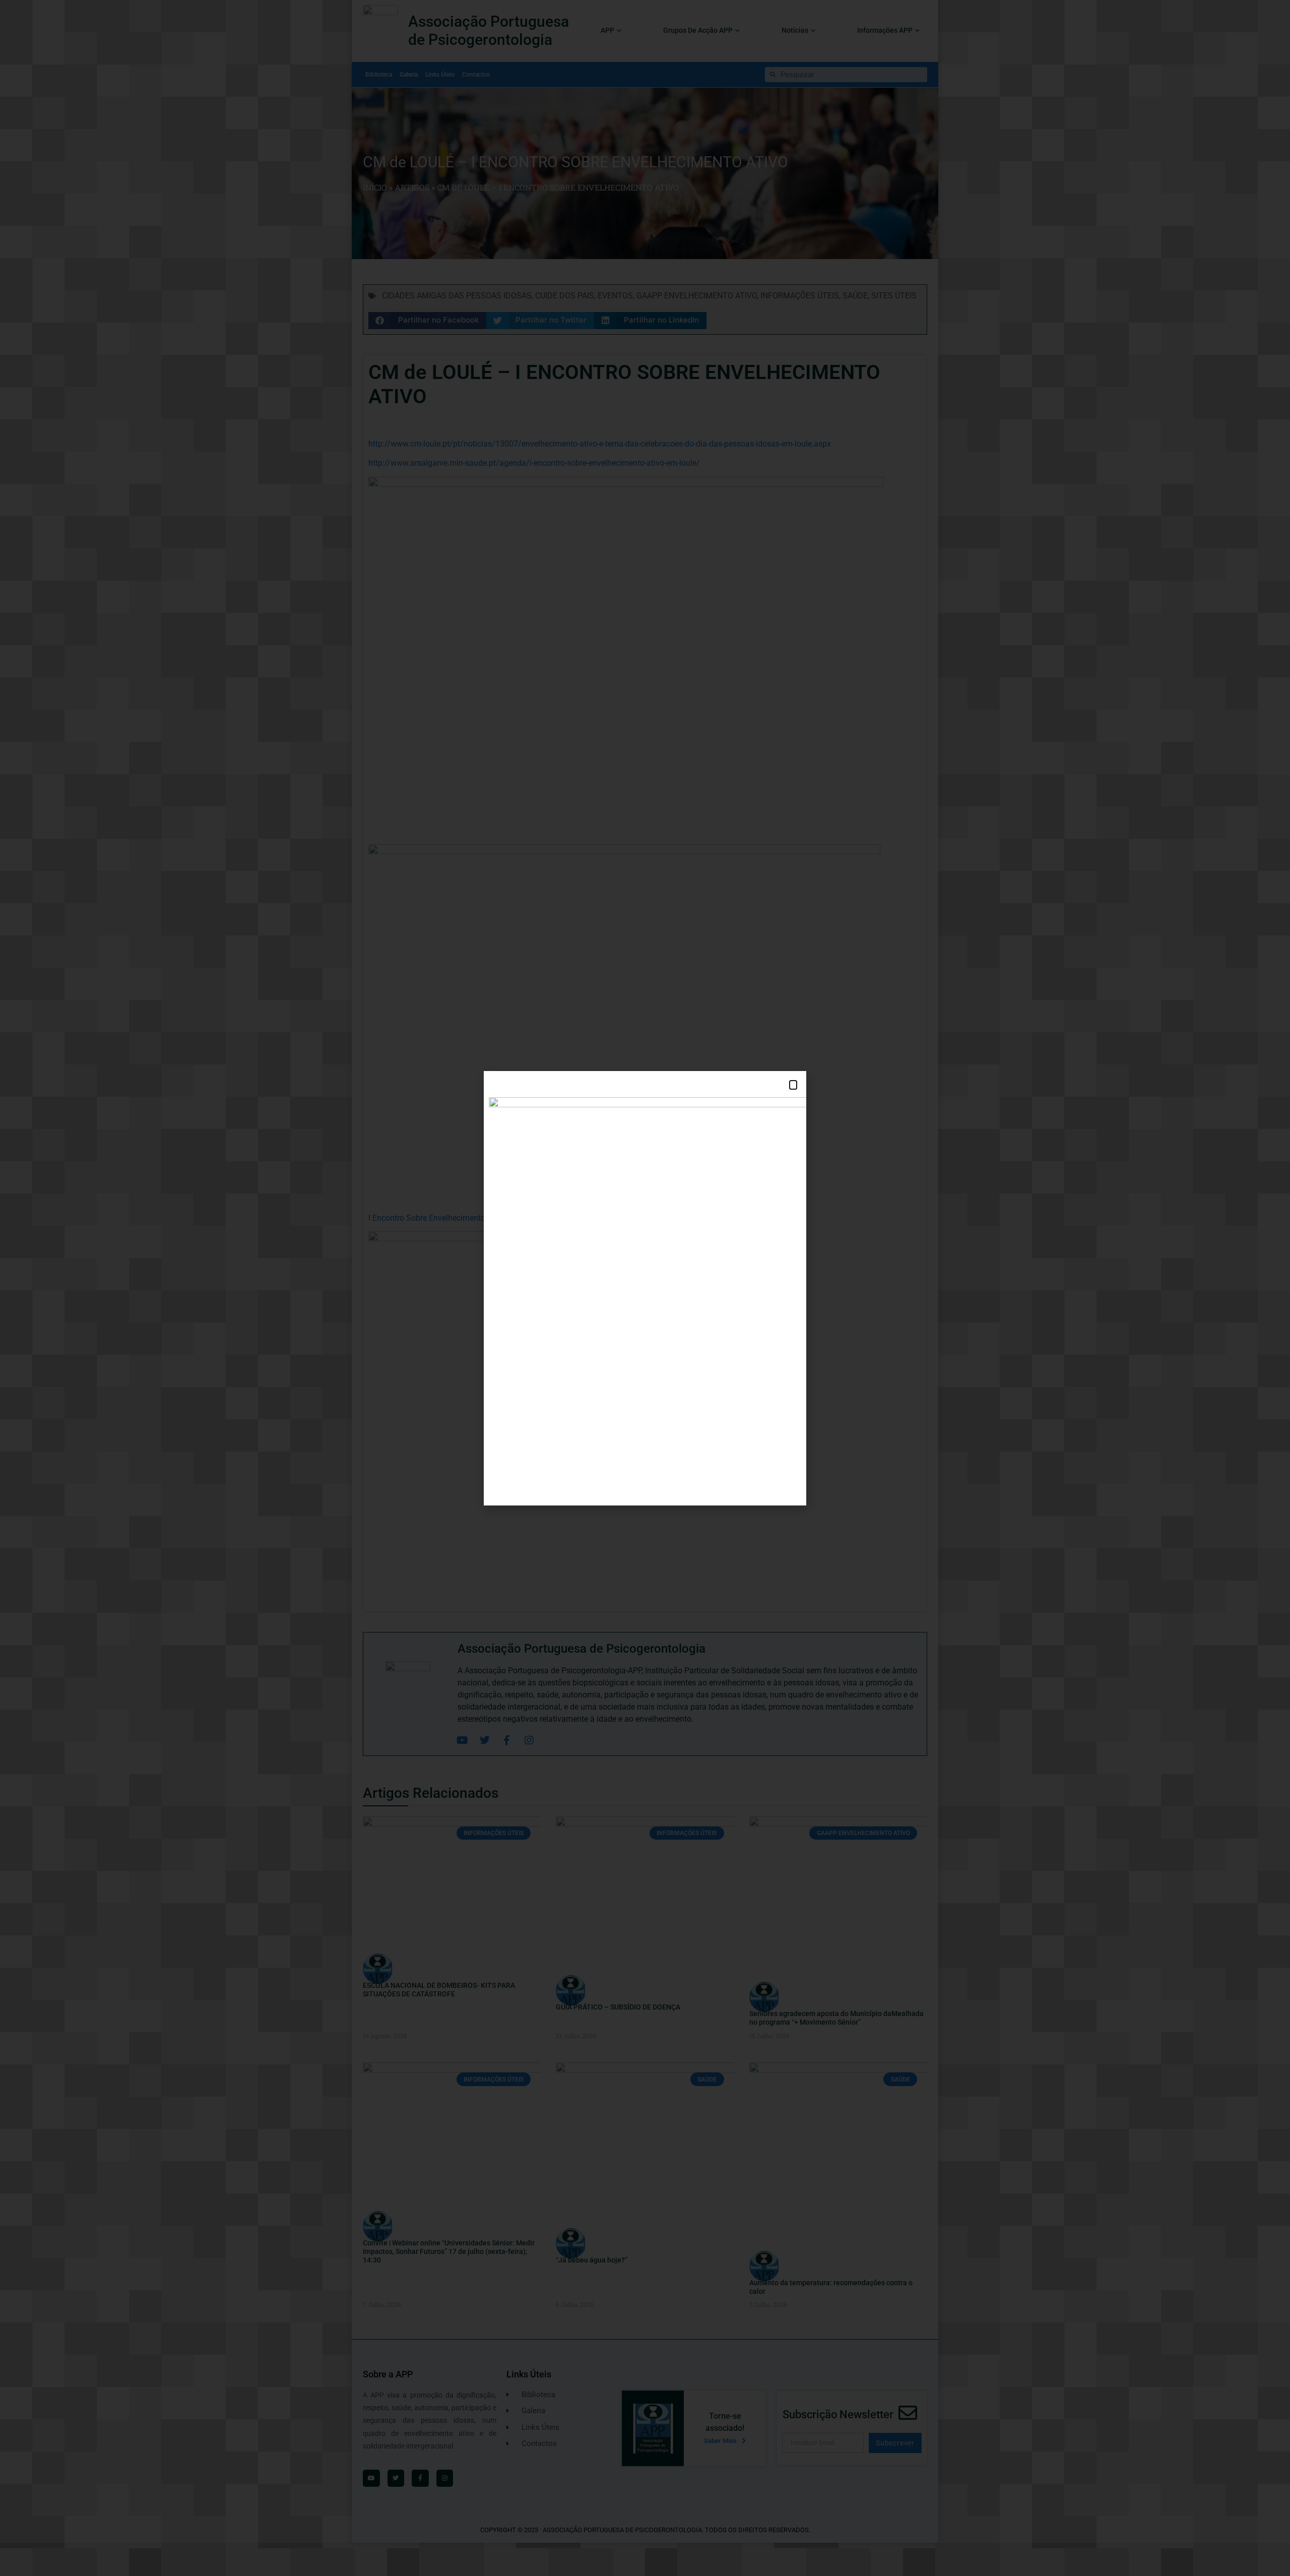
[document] (645, 1288)
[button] (793, 1085)
